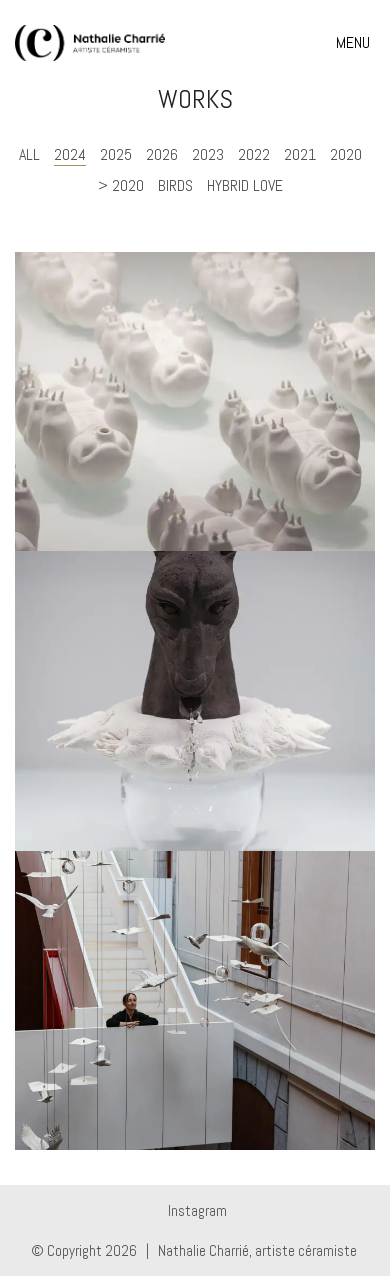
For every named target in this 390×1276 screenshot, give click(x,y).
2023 (208, 154)
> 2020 (121, 185)
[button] (355, 43)
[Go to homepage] (90, 43)
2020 (346, 154)
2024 (70, 154)
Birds (175, 185)
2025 (116, 154)
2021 (300, 154)
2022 (254, 154)
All (29, 154)
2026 (162, 154)
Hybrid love (245, 185)
